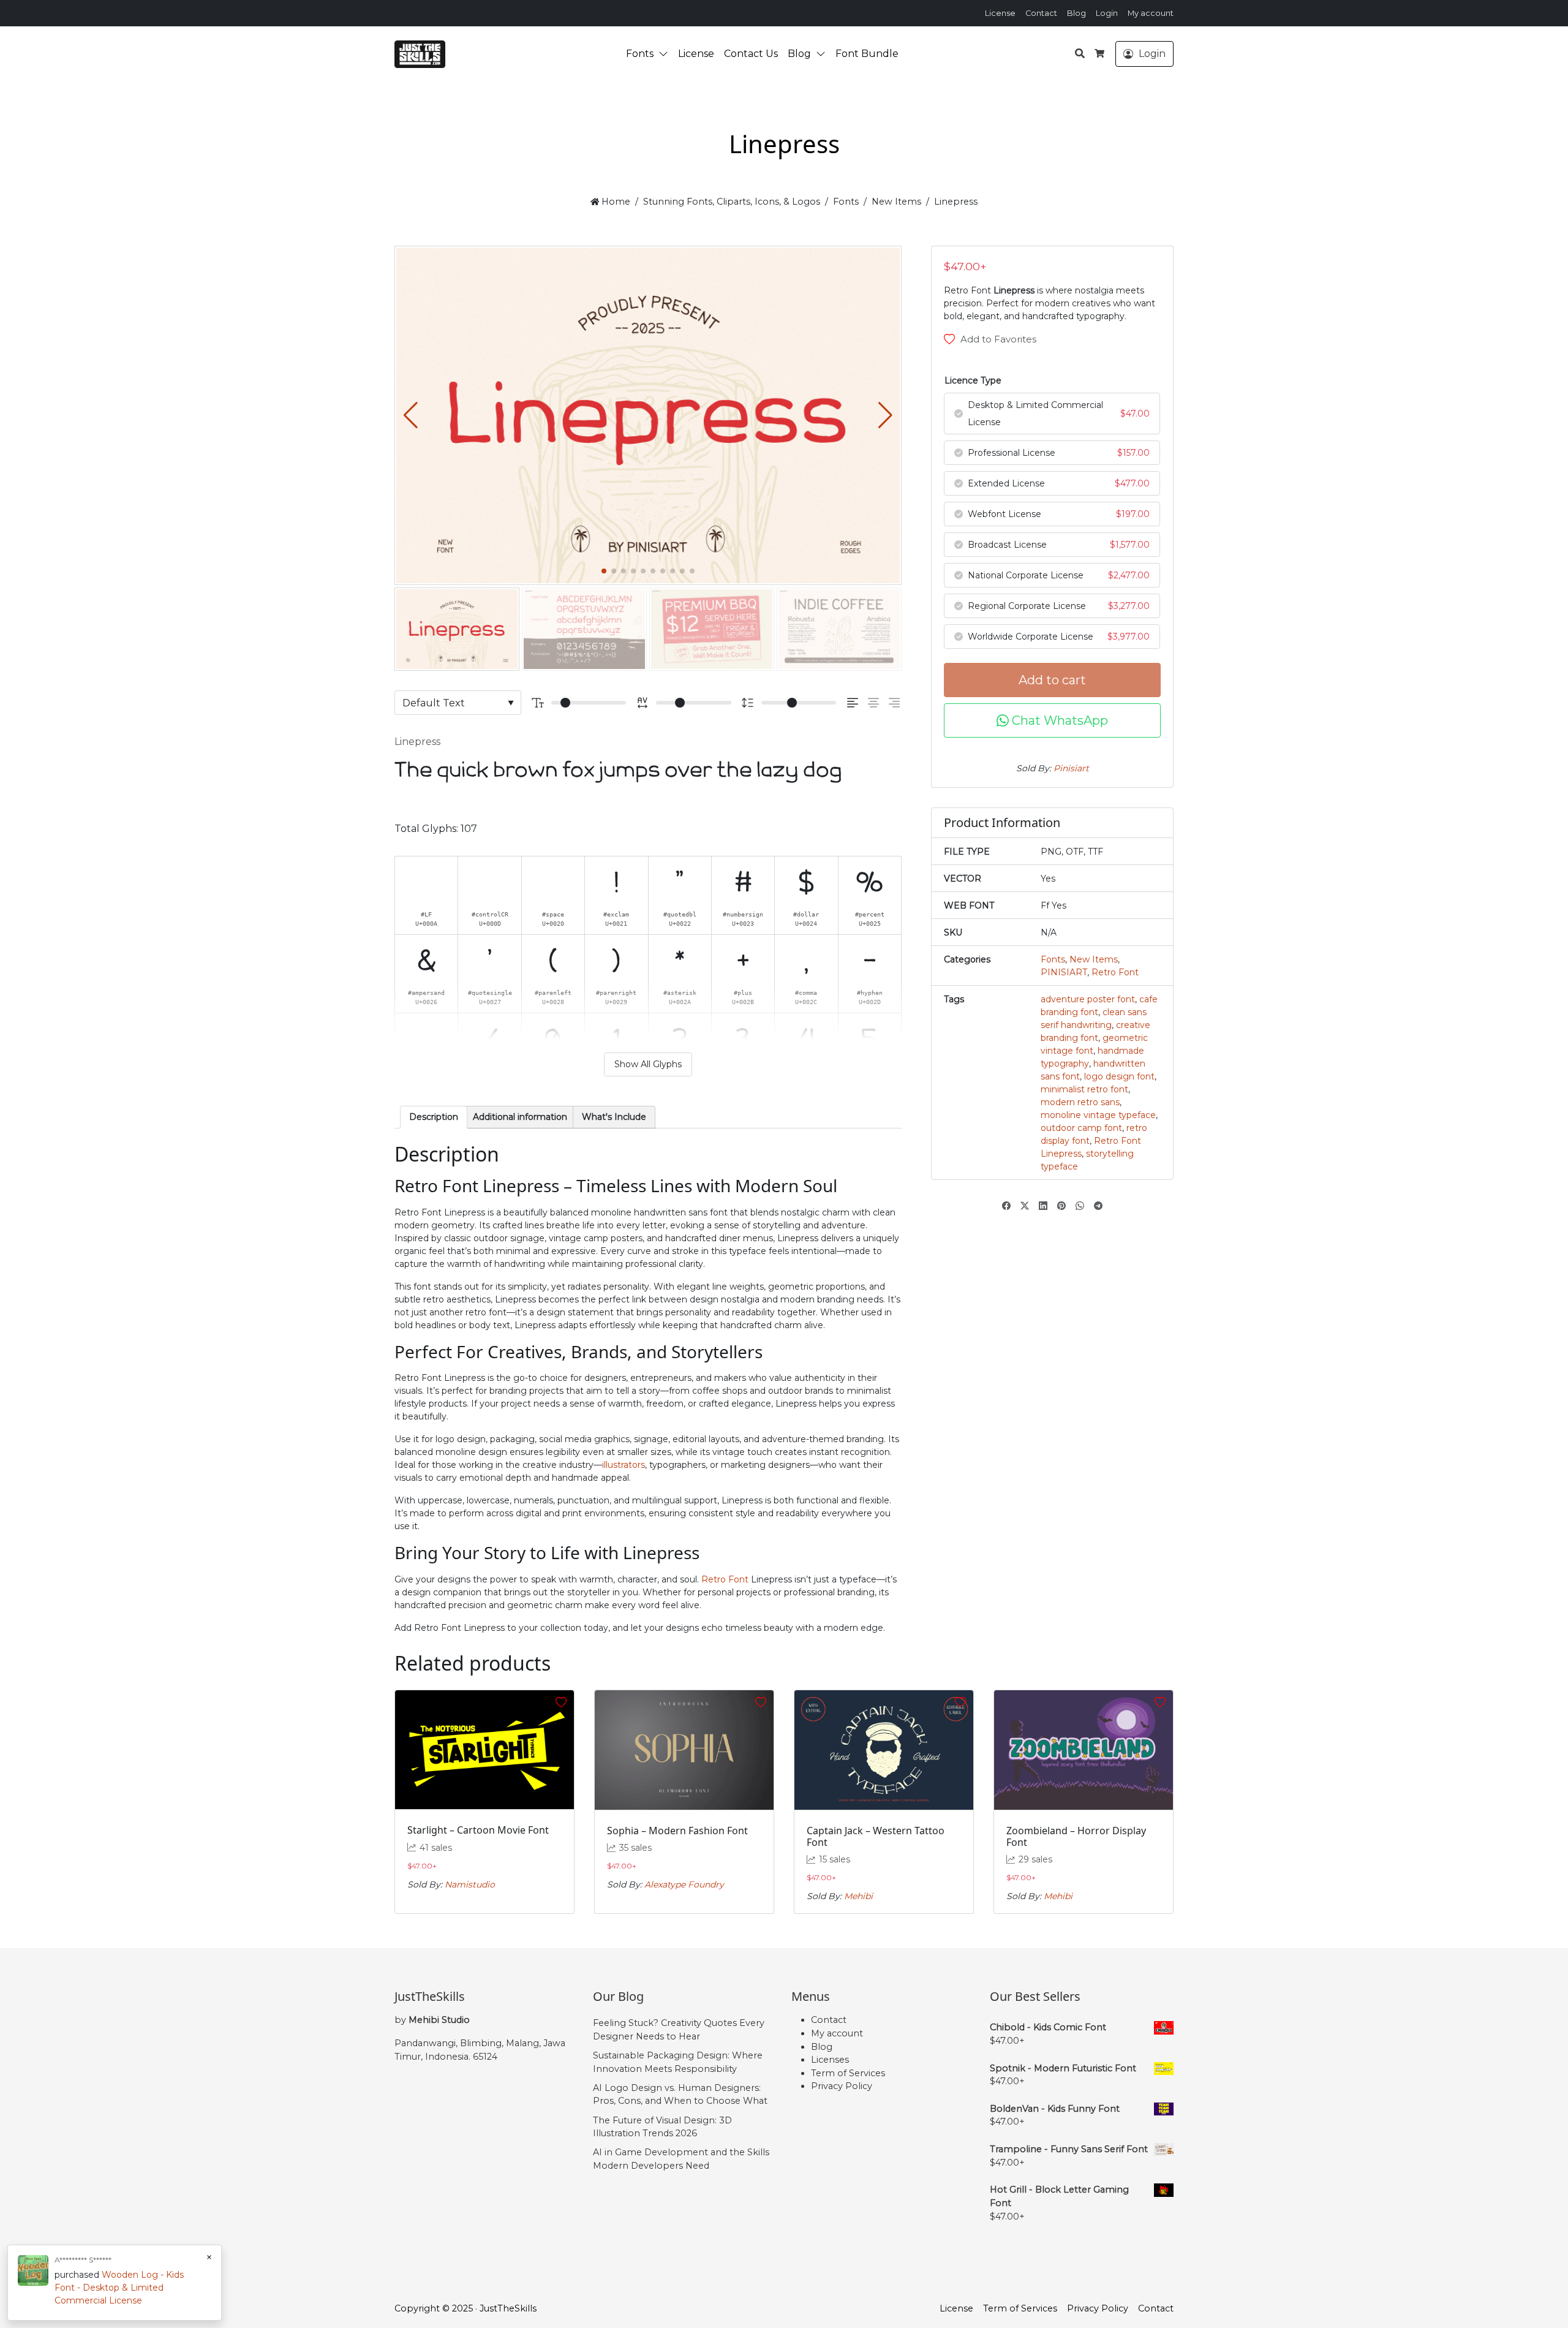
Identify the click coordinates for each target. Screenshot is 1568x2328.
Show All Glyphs (648, 1064)
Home (615, 202)
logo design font (1119, 1076)
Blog (1076, 13)
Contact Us (751, 54)
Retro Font (725, 1579)
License (1000, 13)
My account (1151, 13)
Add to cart (1052, 680)
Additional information (520, 1117)
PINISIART (1064, 972)
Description (434, 1117)
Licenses (830, 2060)
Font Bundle (867, 54)
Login (1107, 13)
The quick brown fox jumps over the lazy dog (618, 770)
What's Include (614, 1117)
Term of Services (848, 2073)
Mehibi (858, 1896)
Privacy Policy (842, 2086)
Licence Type (973, 380)
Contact (1041, 13)
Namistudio (470, 1884)
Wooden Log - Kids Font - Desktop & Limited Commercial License (119, 2288)
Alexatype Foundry (684, 1884)
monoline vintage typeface (1098, 1115)
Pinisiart (1071, 768)
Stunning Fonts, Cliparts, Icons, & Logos (732, 202)
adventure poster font (1088, 999)
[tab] (434, 1117)
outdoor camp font (1081, 1128)
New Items (896, 202)
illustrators (624, 1465)
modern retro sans (1080, 1102)
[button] (666, 54)
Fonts (640, 54)
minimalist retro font (1084, 1089)
